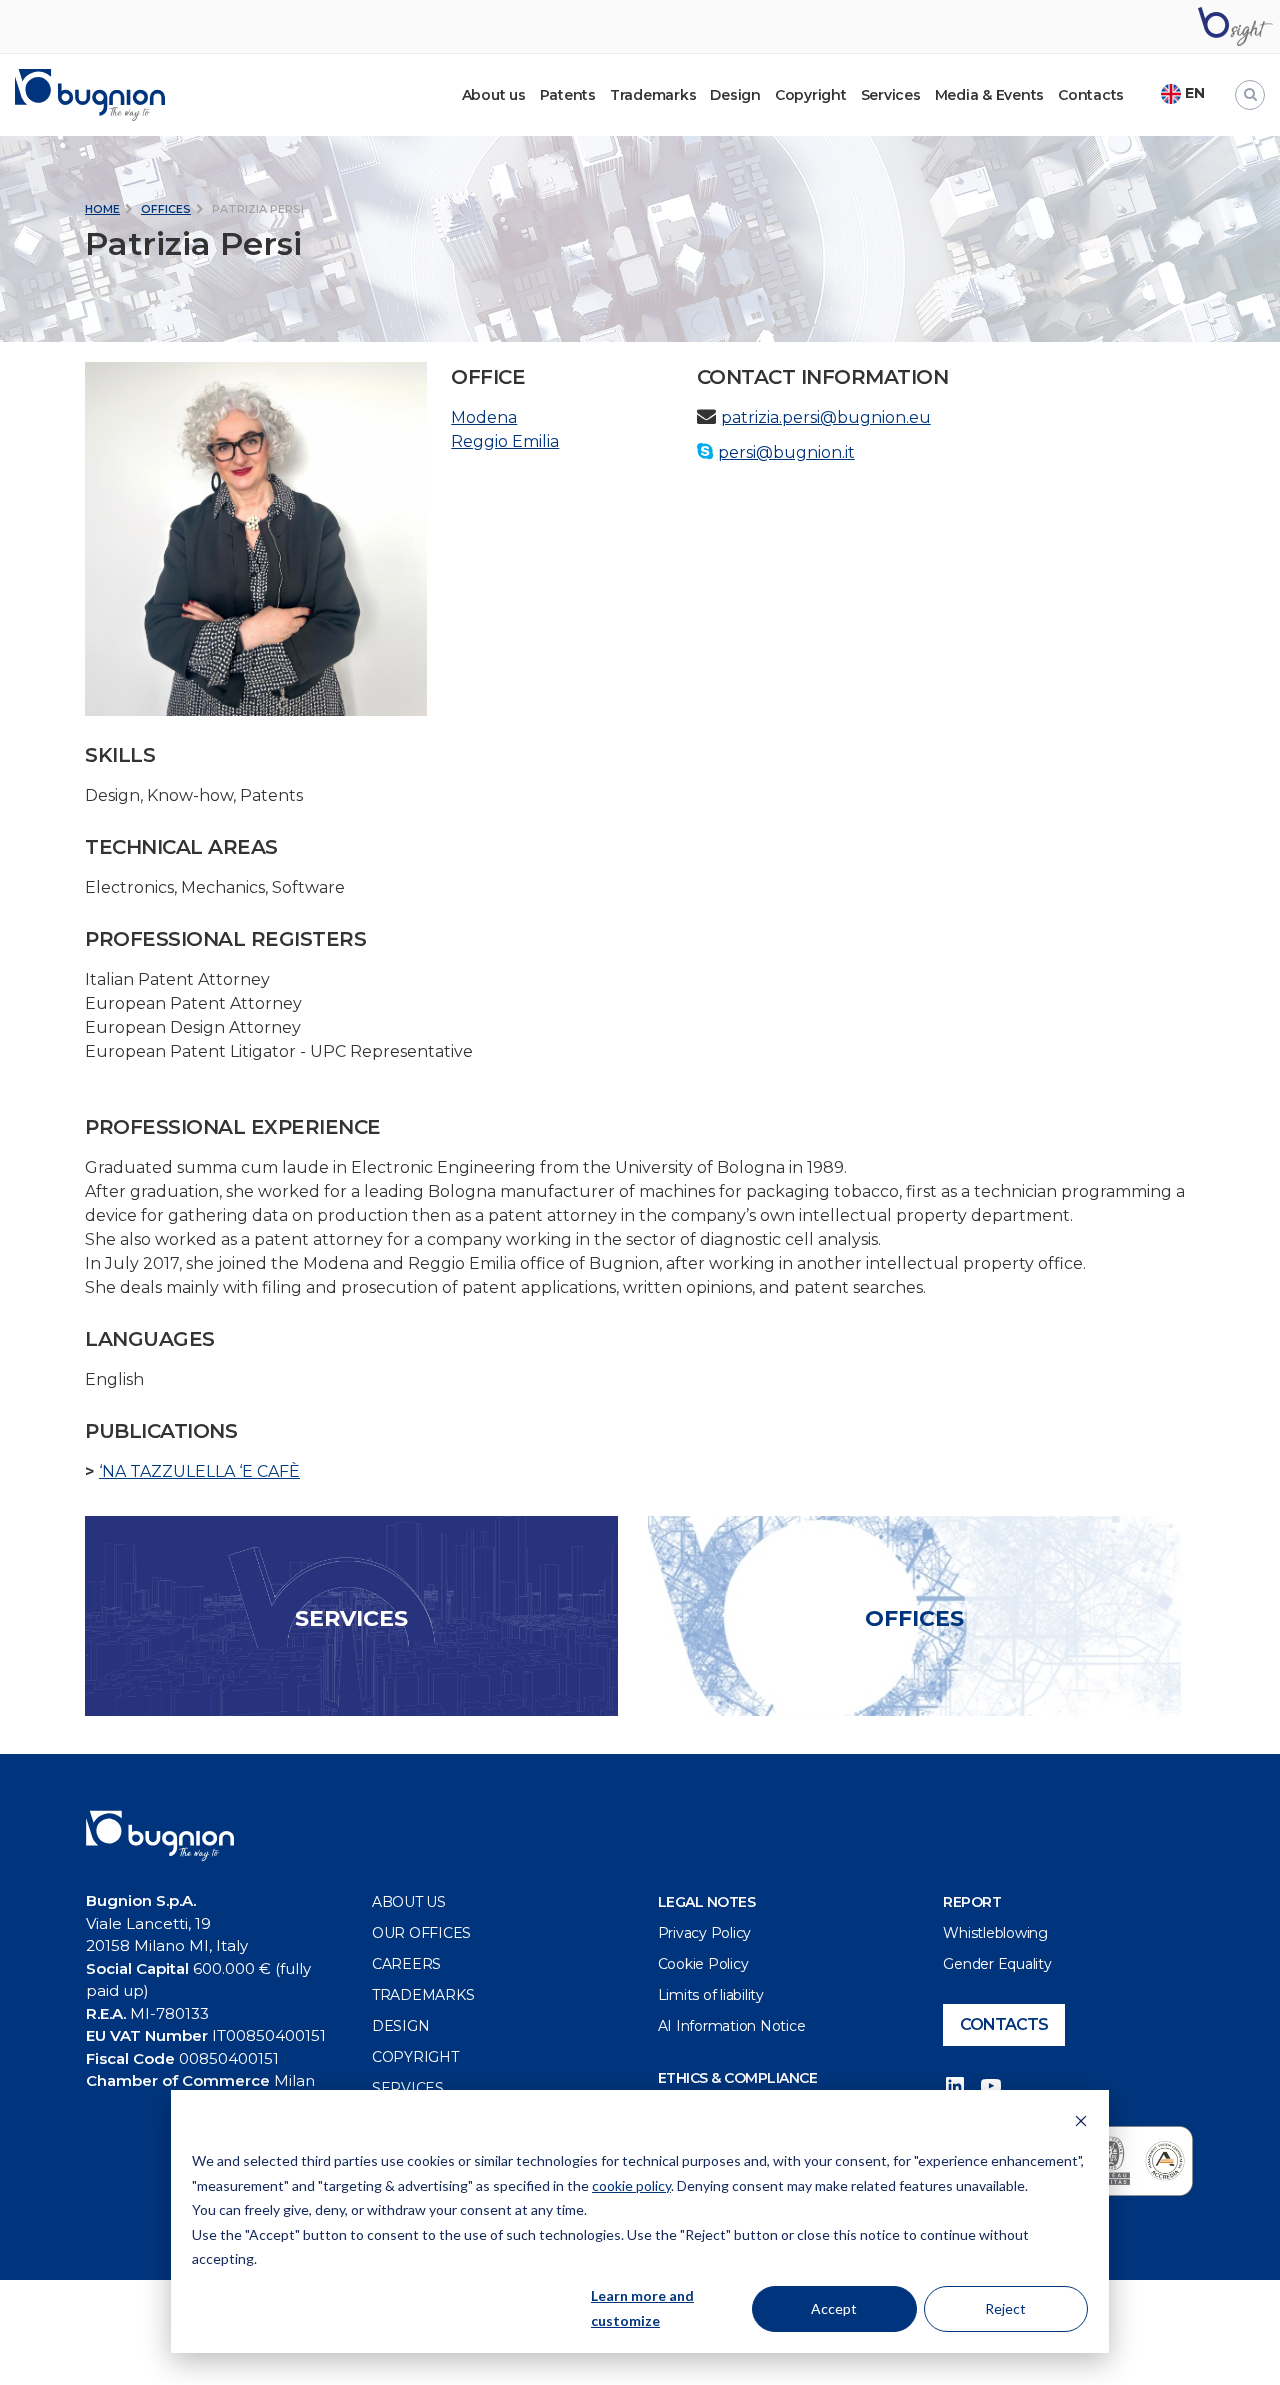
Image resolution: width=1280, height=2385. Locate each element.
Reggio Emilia (505, 441)
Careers (406, 1964)
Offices (166, 209)
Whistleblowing (995, 1933)
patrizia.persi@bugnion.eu (826, 417)
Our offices (421, 1933)
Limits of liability (711, 1995)
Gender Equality (997, 1964)
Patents (568, 95)
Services (891, 95)
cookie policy (631, 2185)
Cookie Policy (703, 1964)
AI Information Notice (732, 2026)
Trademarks (653, 95)
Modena (484, 417)
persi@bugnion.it (786, 452)
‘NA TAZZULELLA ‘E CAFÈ (199, 1471)
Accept (834, 2308)
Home (102, 209)
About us (409, 1902)
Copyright (811, 95)
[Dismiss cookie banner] (1081, 2123)
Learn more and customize (642, 2308)
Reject (1005, 2308)
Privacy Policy (705, 1933)
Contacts (1091, 95)
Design (735, 95)
